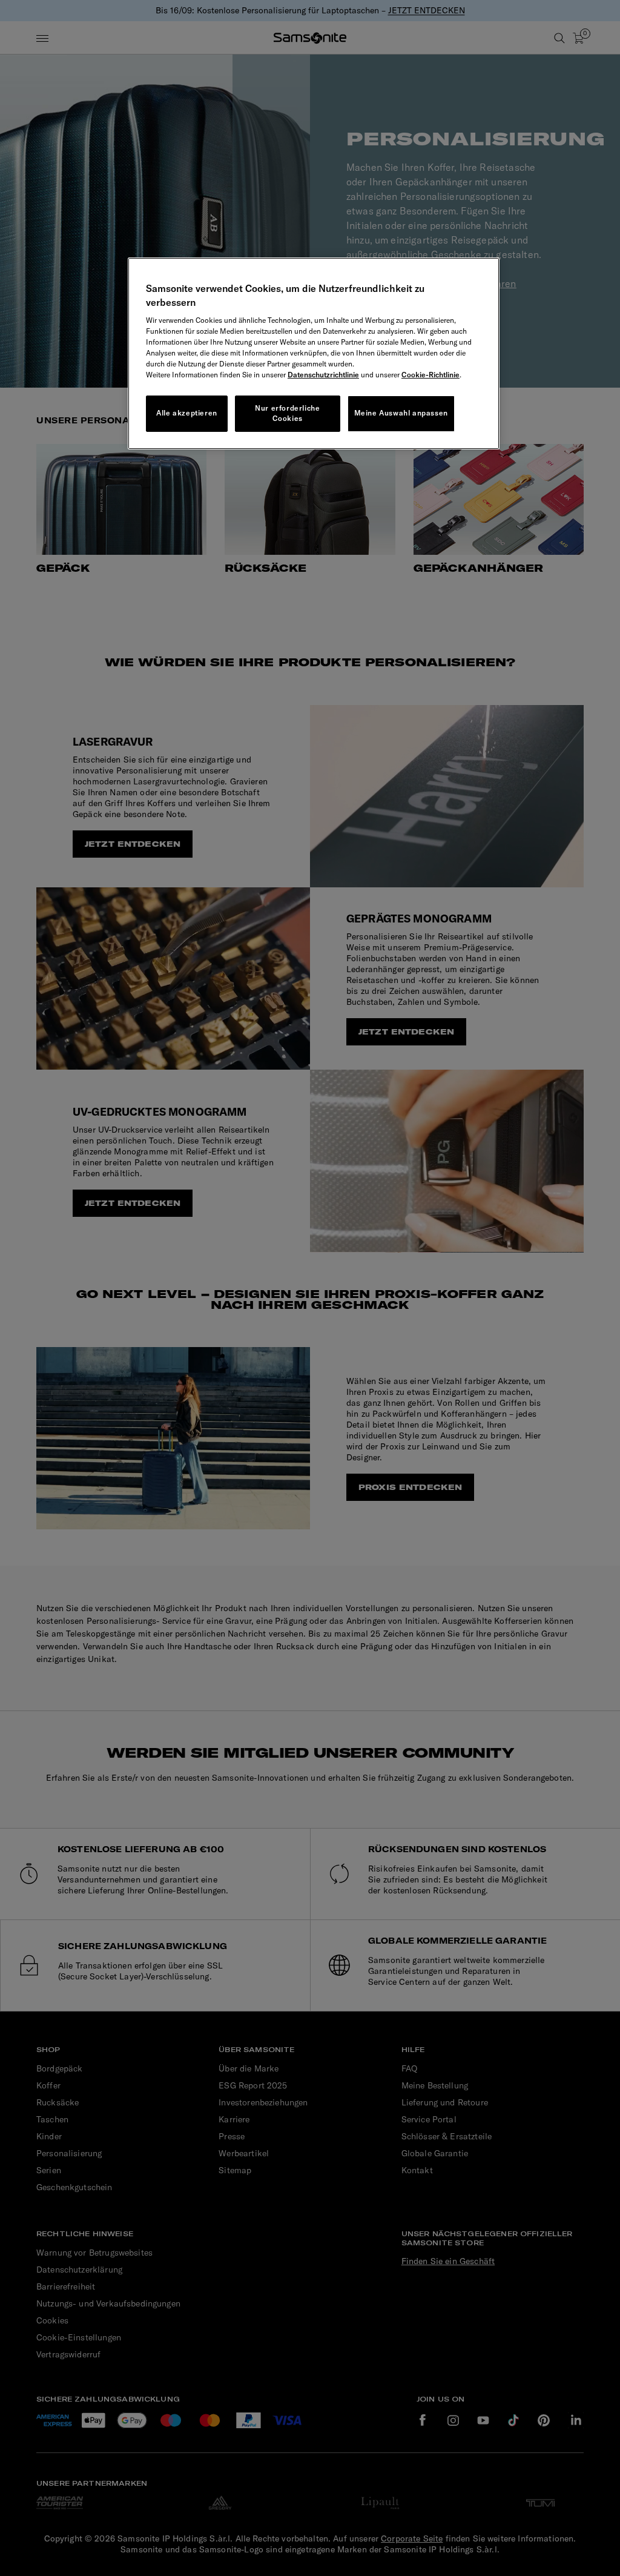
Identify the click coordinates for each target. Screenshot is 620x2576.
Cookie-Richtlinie (430, 375)
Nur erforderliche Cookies (287, 413)
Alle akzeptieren (187, 413)
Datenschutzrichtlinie (323, 375)
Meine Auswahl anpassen (401, 413)
